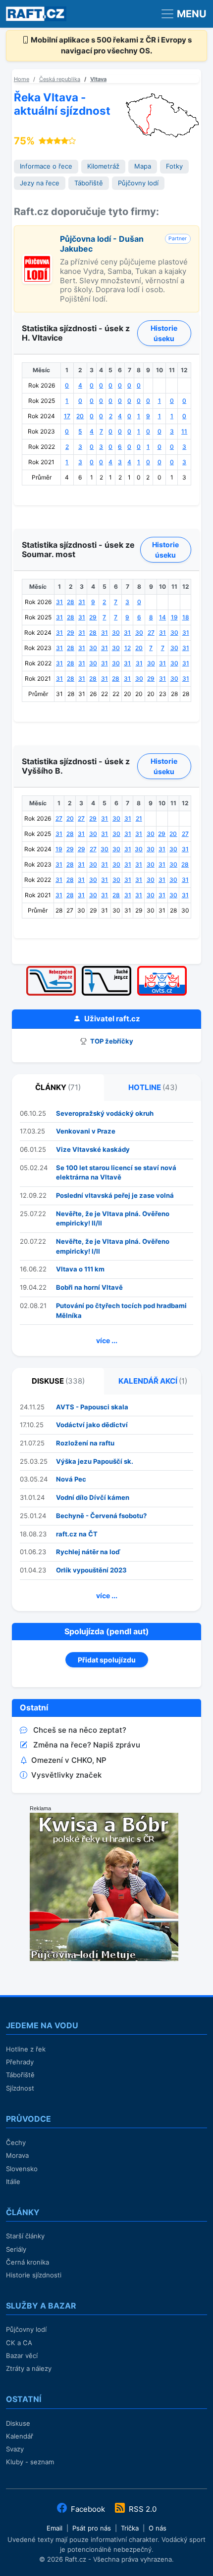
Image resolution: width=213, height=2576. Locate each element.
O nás (158, 2528)
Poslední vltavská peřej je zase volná (115, 1195)
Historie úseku (164, 333)
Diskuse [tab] (58, 1381)
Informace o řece (46, 166)
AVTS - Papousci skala (92, 1407)
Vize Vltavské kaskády (93, 1149)
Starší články (25, 2236)
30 (116, 633)
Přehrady (20, 2062)
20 (80, 416)
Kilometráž (103, 166)
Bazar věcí (22, 2356)
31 (59, 602)
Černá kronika (27, 2262)
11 (184, 431)
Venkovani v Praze (86, 1131)
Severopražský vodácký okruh (105, 1113)
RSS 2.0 (142, 2509)
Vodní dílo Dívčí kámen (93, 1497)
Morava (17, 2155)
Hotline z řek (26, 2049)
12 (128, 648)
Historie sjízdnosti (34, 2275)
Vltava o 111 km (80, 1269)
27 (151, 633)
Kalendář (20, 2436)
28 (71, 602)
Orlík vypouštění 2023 (91, 1570)
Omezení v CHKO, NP (69, 1760)
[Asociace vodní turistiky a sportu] (162, 969)
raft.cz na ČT (77, 1534)
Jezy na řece (40, 183)
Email (54, 2528)
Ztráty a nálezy (29, 2368)
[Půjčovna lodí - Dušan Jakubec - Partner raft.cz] (37, 259)
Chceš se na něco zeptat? (80, 1730)
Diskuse (18, 2423)
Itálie (13, 2182)
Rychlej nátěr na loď (88, 1552)
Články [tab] (58, 1087)
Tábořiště (89, 183)
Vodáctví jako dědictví (92, 1425)
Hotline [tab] (153, 1087)
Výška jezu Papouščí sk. (95, 1461)
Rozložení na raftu (85, 1443)
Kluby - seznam (30, 2462)
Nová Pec (71, 1479)
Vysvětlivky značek (66, 1775)
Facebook (88, 2509)
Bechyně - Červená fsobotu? (101, 1516)
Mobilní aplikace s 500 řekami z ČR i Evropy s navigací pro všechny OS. (110, 45)
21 (139, 818)
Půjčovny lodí (138, 183)
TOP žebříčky (111, 1041)
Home (22, 79)
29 (93, 617)
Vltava (98, 79)
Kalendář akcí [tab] (153, 1381)
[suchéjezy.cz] (106, 969)
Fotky (174, 166)
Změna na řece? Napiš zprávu (87, 1745)
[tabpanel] (106, 1229)
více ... (107, 1340)
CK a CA (19, 2343)
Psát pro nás (92, 2528)
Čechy (16, 2142)
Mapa (143, 166)
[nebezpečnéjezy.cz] (51, 969)
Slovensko (22, 2169)
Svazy (15, 2449)
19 (174, 617)
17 (67, 416)
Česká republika (60, 79)
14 (162, 617)
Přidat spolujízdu (107, 1660)
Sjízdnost (20, 2088)
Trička (130, 2528)
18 (186, 617)
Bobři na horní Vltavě (89, 1287)
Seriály (16, 2249)
